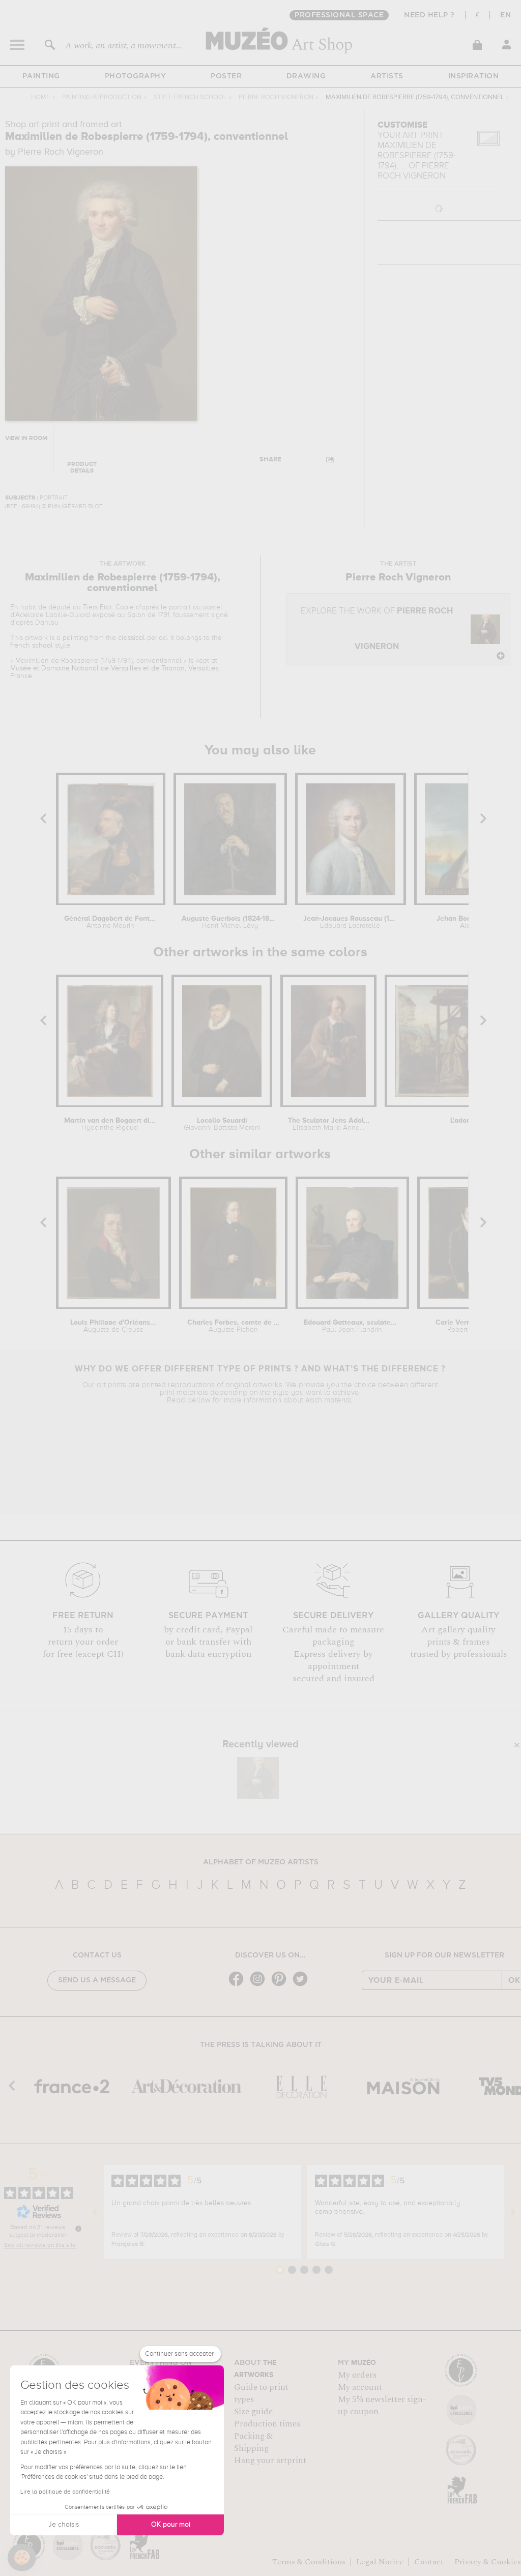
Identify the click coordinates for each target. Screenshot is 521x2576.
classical (132, 638)
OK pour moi (171, 2525)
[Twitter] (303, 1985)
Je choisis (64, 2525)
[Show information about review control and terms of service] (78, 2229)
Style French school (190, 97)
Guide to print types (261, 2393)
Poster (226, 76)
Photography (136, 76)
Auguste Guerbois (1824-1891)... (230, 922)
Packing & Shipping (253, 2442)
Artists (387, 76)
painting (75, 638)
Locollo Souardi (222, 1124)
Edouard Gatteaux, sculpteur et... (352, 1326)
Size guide (253, 2412)
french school (32, 646)
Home (40, 97)
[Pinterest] (281, 1985)
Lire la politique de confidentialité (65, 2492)
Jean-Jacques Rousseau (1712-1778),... (350, 922)
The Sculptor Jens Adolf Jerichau (329, 1124)
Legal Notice (380, 2562)
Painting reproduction (102, 97)
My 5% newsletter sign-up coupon (382, 2406)
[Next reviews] (513, 2212)
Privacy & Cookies (488, 2562)
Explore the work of (377, 629)
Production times (267, 2424)
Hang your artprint (270, 2461)
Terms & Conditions (309, 2562)
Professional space (339, 15)
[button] (22, 2558)
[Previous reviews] (95, 2212)
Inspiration (474, 76)
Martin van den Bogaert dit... (110, 1124)
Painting (41, 76)
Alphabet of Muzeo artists (261, 1862)
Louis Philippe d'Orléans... (113, 1326)
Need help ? (429, 15)
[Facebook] (239, 1985)
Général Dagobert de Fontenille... (110, 922)
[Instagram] (260, 1985)
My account (360, 2387)
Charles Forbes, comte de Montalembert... (233, 1326)
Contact (429, 2562)
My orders (357, 2375)
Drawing (306, 76)
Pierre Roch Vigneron (276, 97)
